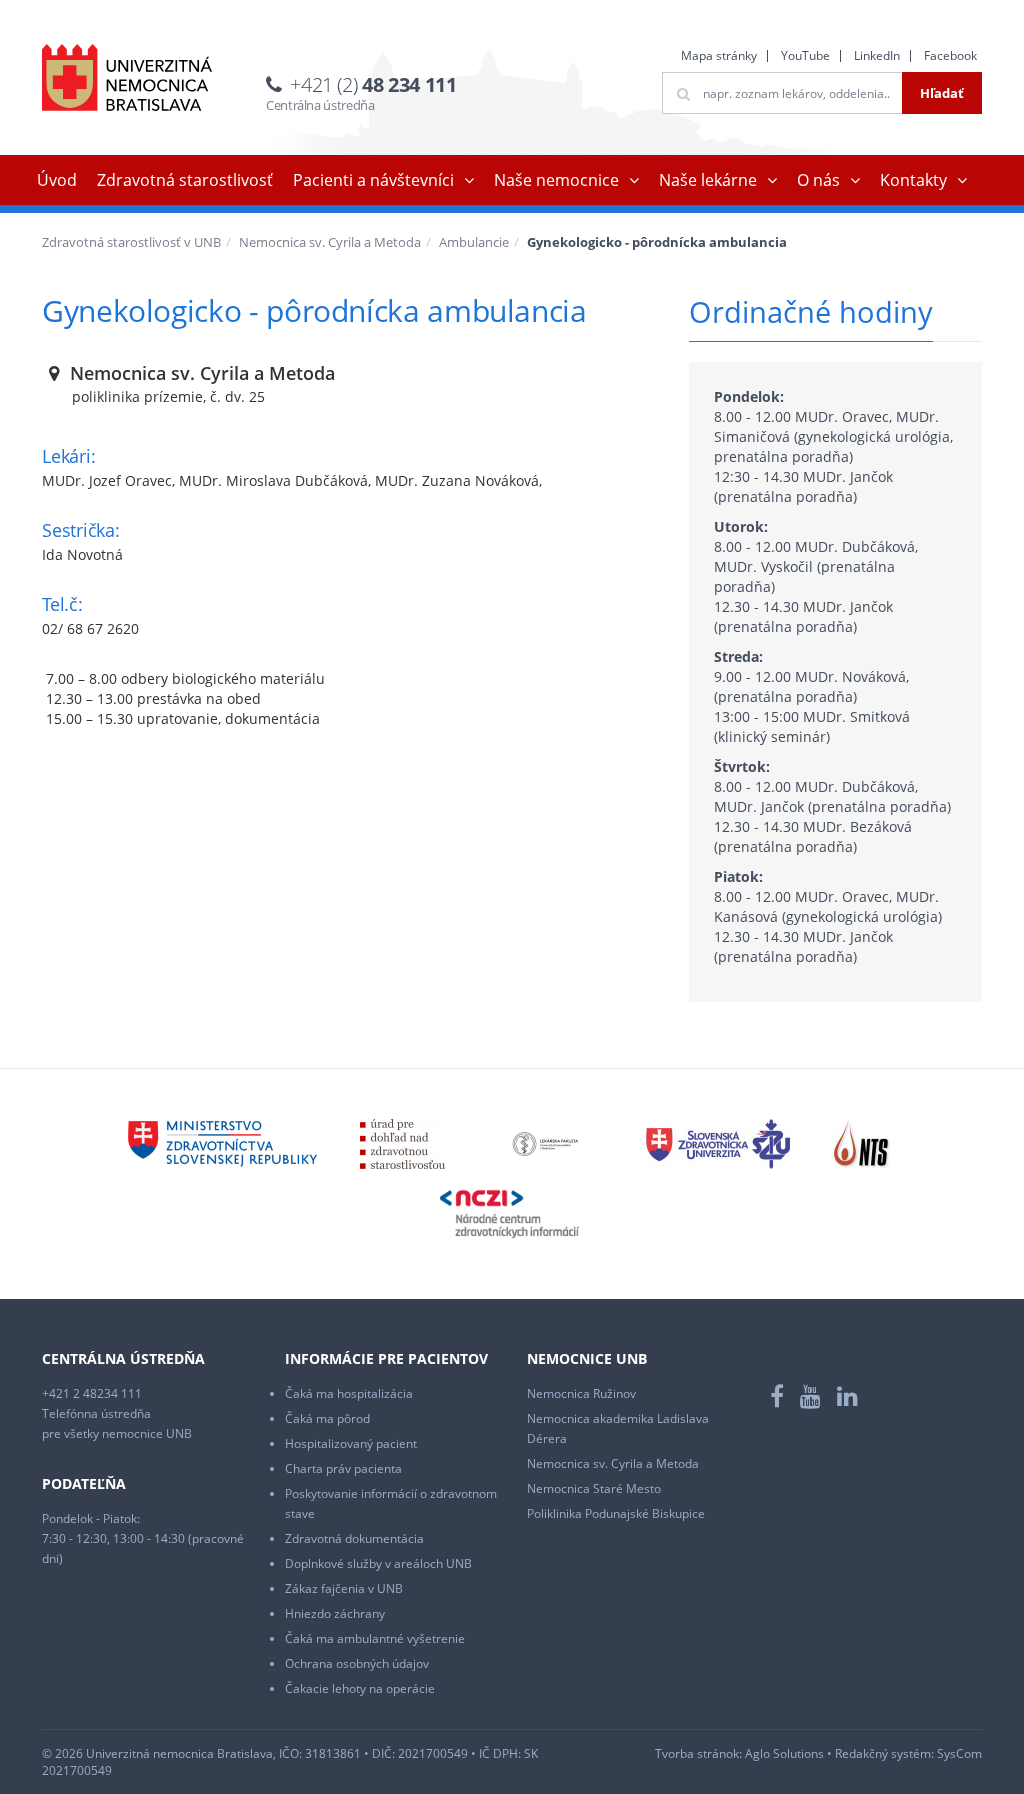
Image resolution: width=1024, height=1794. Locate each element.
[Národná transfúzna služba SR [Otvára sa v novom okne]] (862, 1142)
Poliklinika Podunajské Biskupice (616, 1513)
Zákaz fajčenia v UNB (344, 1588)
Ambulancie (474, 242)
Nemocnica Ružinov (581, 1393)
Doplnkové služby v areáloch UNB (378, 1563)
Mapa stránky (719, 55)
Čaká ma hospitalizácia (349, 1393)
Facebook (950, 55)
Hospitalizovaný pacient (351, 1443)
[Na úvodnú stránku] (127, 77)
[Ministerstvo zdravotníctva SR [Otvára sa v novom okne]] (222, 1142)
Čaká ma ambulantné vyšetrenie (375, 1638)
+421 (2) (373, 84)
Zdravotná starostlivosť (185, 180)
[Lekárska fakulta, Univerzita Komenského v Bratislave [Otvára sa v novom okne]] (545, 1142)
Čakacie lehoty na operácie (360, 1688)
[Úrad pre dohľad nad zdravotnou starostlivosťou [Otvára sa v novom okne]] (402, 1142)
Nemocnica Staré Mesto (594, 1488)
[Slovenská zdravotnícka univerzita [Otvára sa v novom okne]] (718, 1142)
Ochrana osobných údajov (357, 1663)
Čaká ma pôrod (327, 1418)
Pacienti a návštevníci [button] (373, 180)
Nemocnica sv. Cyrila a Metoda (330, 242)
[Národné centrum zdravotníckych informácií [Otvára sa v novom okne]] (509, 1212)
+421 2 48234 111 (92, 1393)
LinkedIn (877, 55)
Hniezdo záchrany (335, 1613)
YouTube (805, 55)
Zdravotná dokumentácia (354, 1538)
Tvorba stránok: (698, 1753)
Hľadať (942, 93)
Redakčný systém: (884, 1753)
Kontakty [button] (913, 180)
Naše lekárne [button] (708, 180)
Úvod (57, 180)
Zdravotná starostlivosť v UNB (131, 242)
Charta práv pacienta (343, 1468)
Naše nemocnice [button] (556, 180)
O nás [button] (818, 180)
